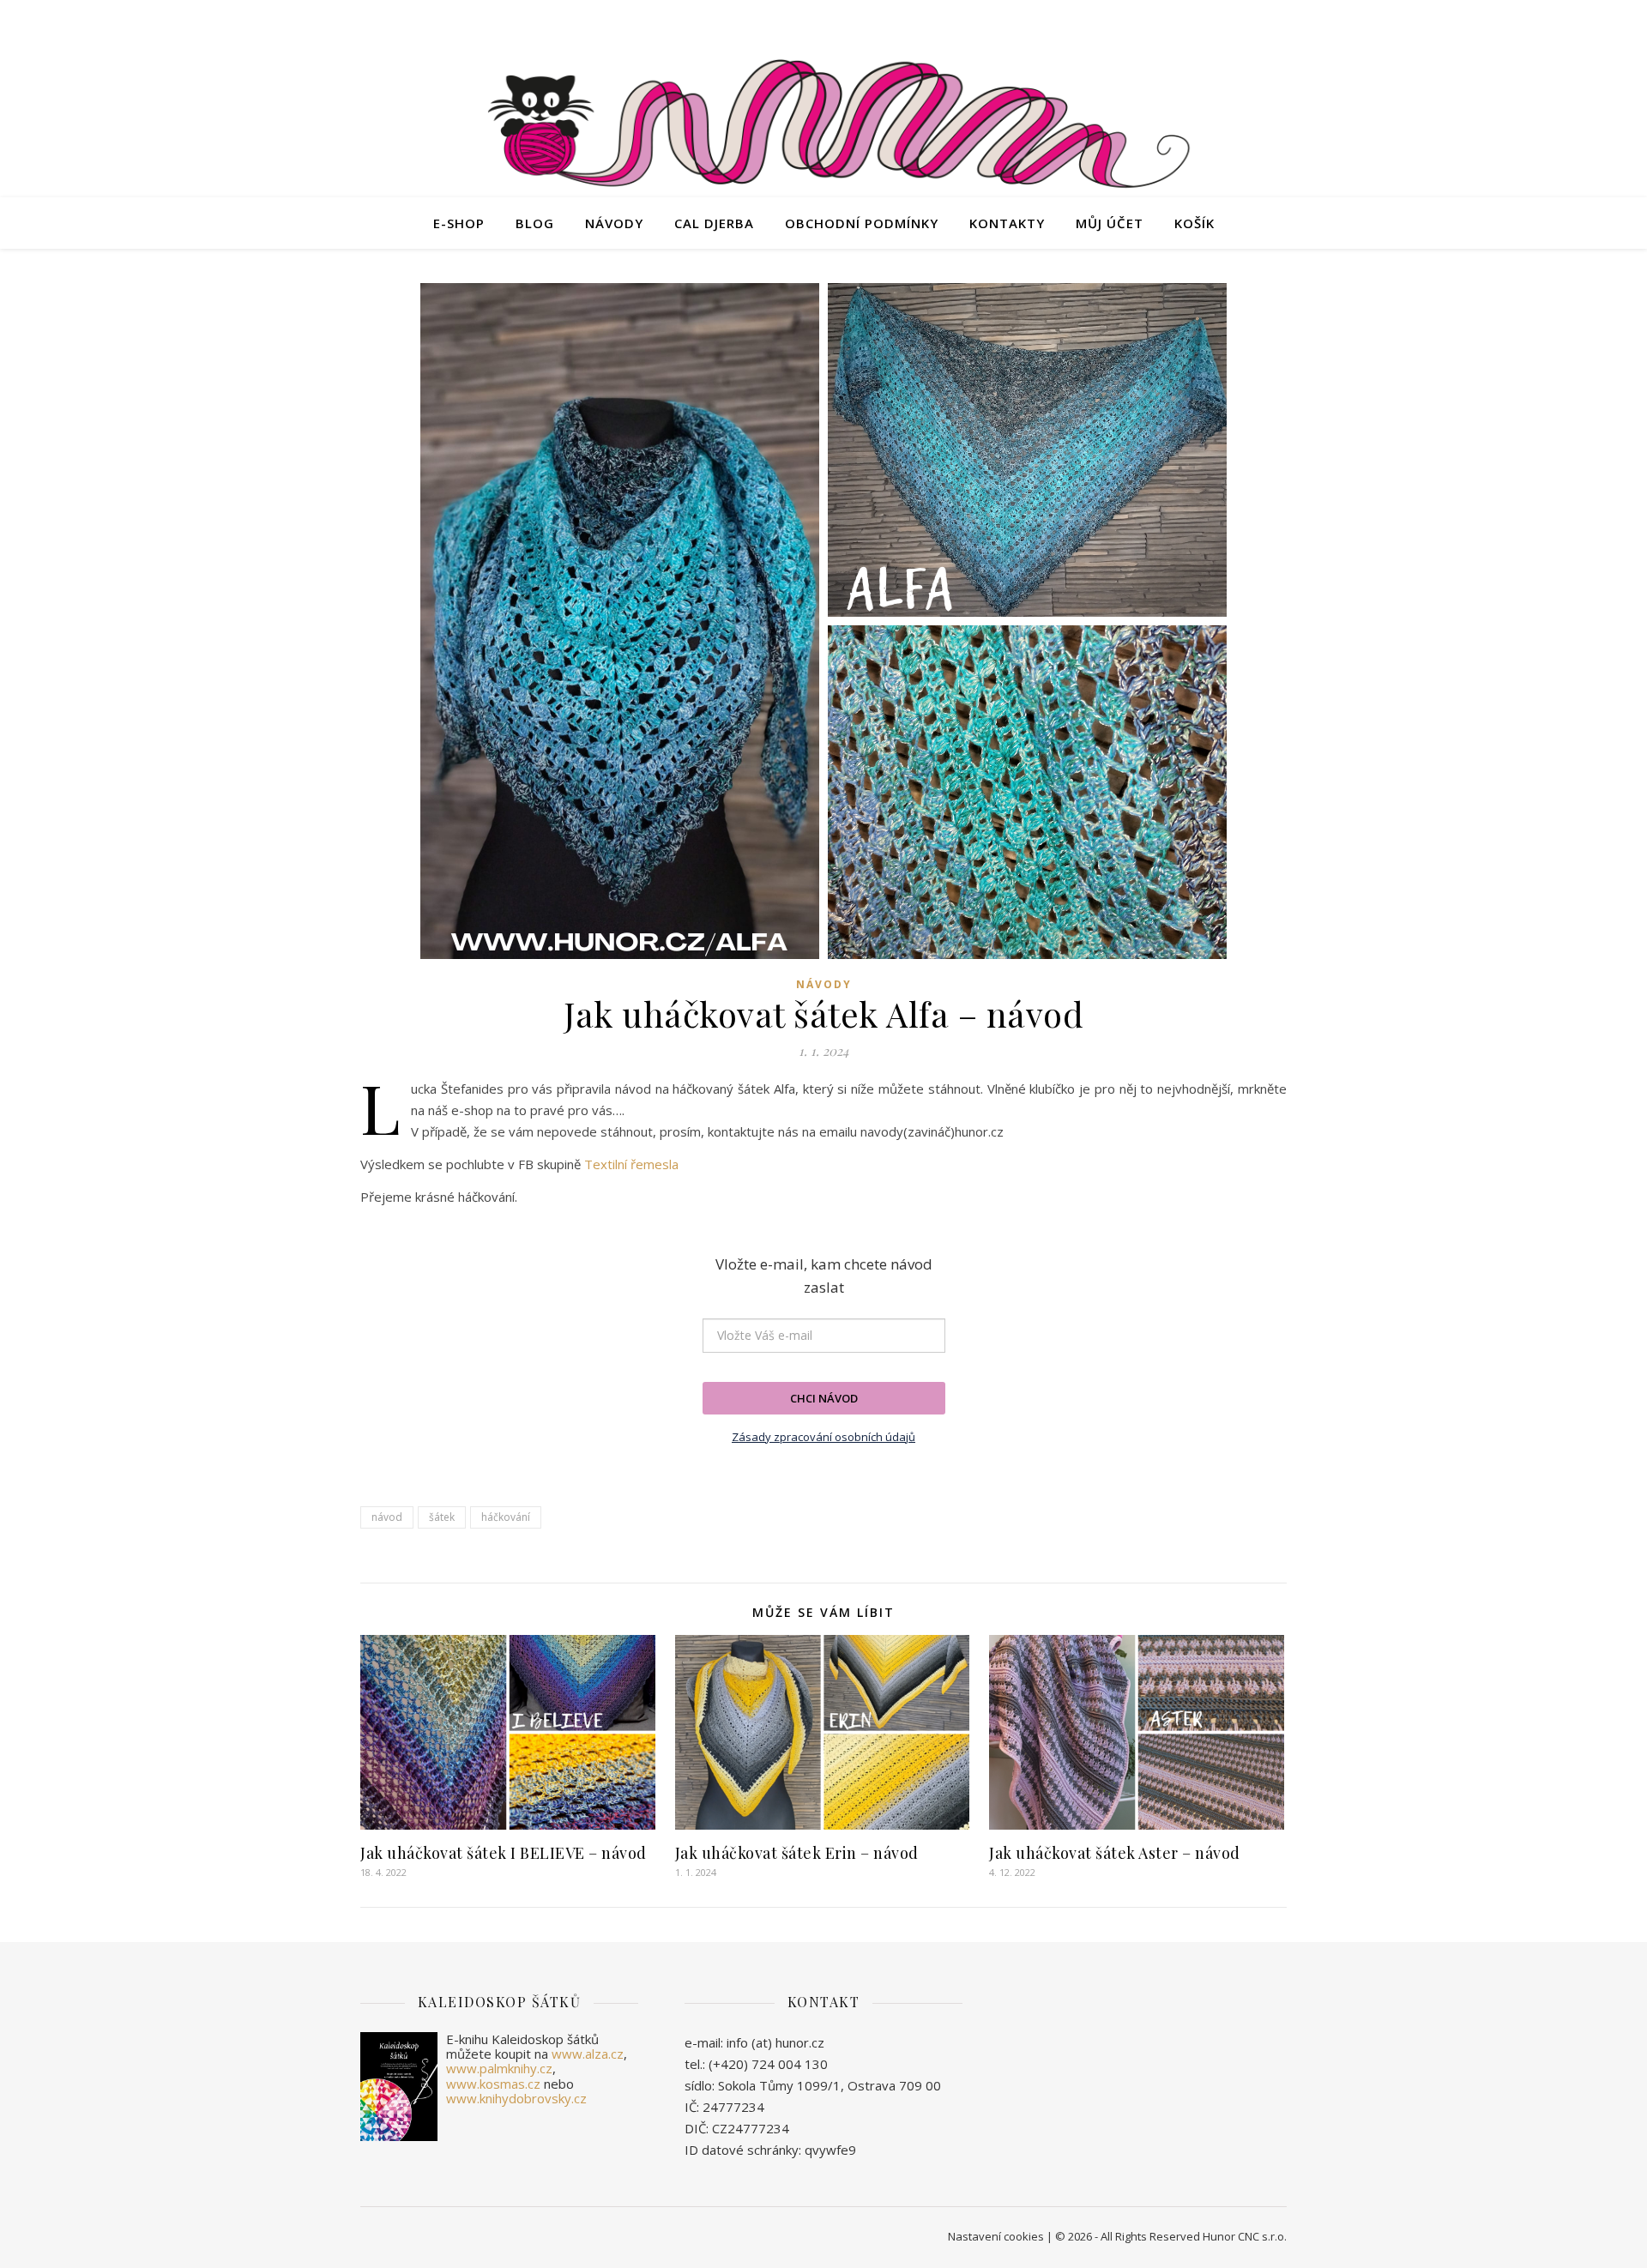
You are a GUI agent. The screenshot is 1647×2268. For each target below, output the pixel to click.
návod (387, 1517)
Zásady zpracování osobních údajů (823, 1437)
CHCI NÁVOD (824, 1398)
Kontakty (1007, 223)
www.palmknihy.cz (499, 2068)
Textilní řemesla (631, 1164)
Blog (535, 223)
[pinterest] (1282, 21)
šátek (442, 1517)
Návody (614, 223)
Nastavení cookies (996, 2236)
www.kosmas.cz (493, 2084)
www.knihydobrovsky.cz (516, 2098)
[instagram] (1260, 21)
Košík (1195, 223)
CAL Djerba (714, 223)
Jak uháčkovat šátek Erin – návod (797, 1853)
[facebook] (1212, 21)
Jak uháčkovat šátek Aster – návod (1115, 1853)
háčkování (506, 1517)
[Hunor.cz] (823, 128)
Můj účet (1110, 223)
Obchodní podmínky (862, 223)
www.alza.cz (588, 2054)
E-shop (459, 223)
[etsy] (1236, 21)
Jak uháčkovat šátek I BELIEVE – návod (504, 1853)
